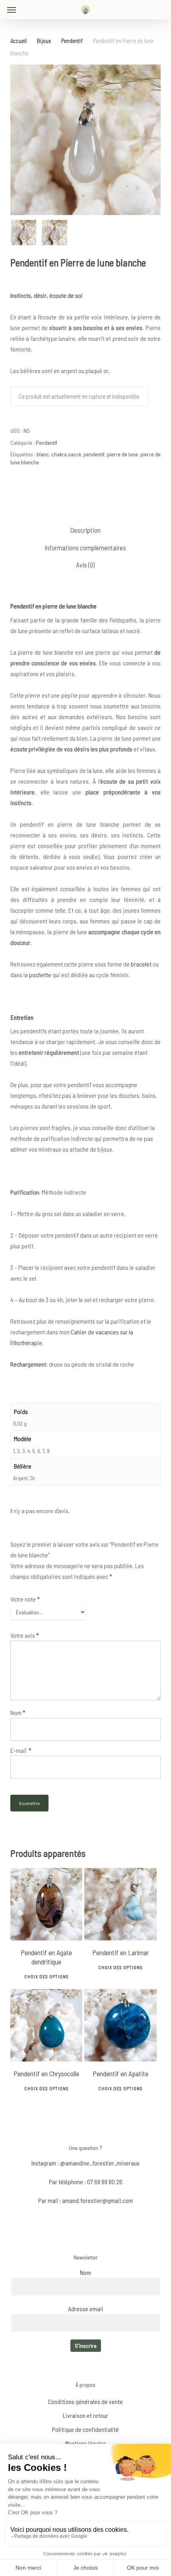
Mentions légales (86, 2443)
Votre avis (25, 1635)
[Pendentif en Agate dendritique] (47, 1904)
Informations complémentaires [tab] (85, 548)
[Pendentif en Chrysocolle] (47, 2025)
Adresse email (85, 2309)
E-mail (21, 1750)
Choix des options (47, 1976)
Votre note (25, 1599)
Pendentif (72, 41)
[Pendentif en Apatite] (120, 2025)
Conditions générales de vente (85, 2401)
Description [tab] (85, 530)
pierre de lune (122, 454)
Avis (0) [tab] (85, 565)
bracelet (141, 964)
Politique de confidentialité (85, 2429)
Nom (18, 1712)
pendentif (94, 454)
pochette (40, 975)
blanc (43, 454)
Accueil (18, 41)
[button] (12, 10)
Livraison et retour (85, 2415)
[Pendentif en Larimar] (120, 1904)
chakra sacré (66, 454)
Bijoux (44, 41)
